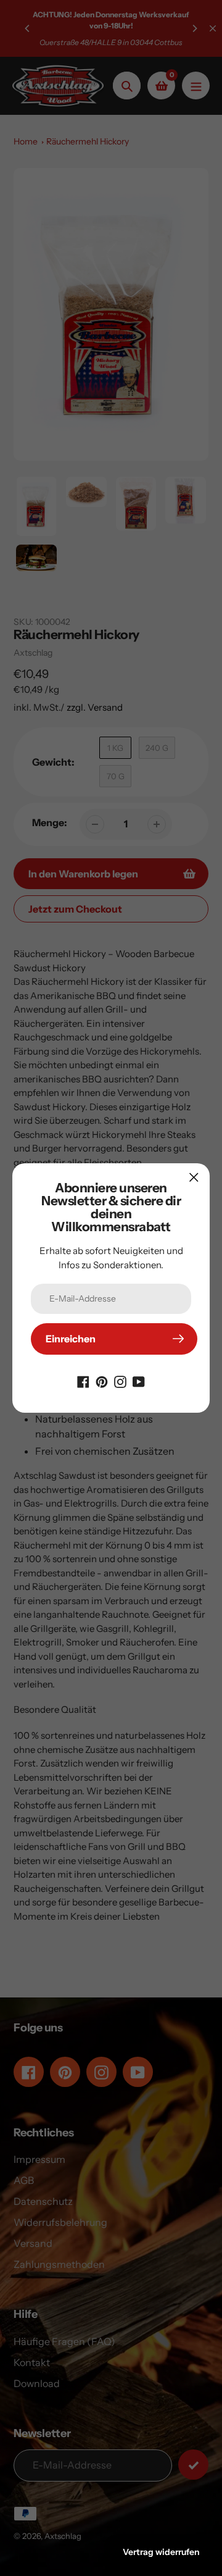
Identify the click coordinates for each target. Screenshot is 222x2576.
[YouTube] (139, 1381)
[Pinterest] (102, 1381)
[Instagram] (120, 1381)
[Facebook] (83, 1381)
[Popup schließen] (194, 1177)
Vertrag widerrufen (161, 2552)
